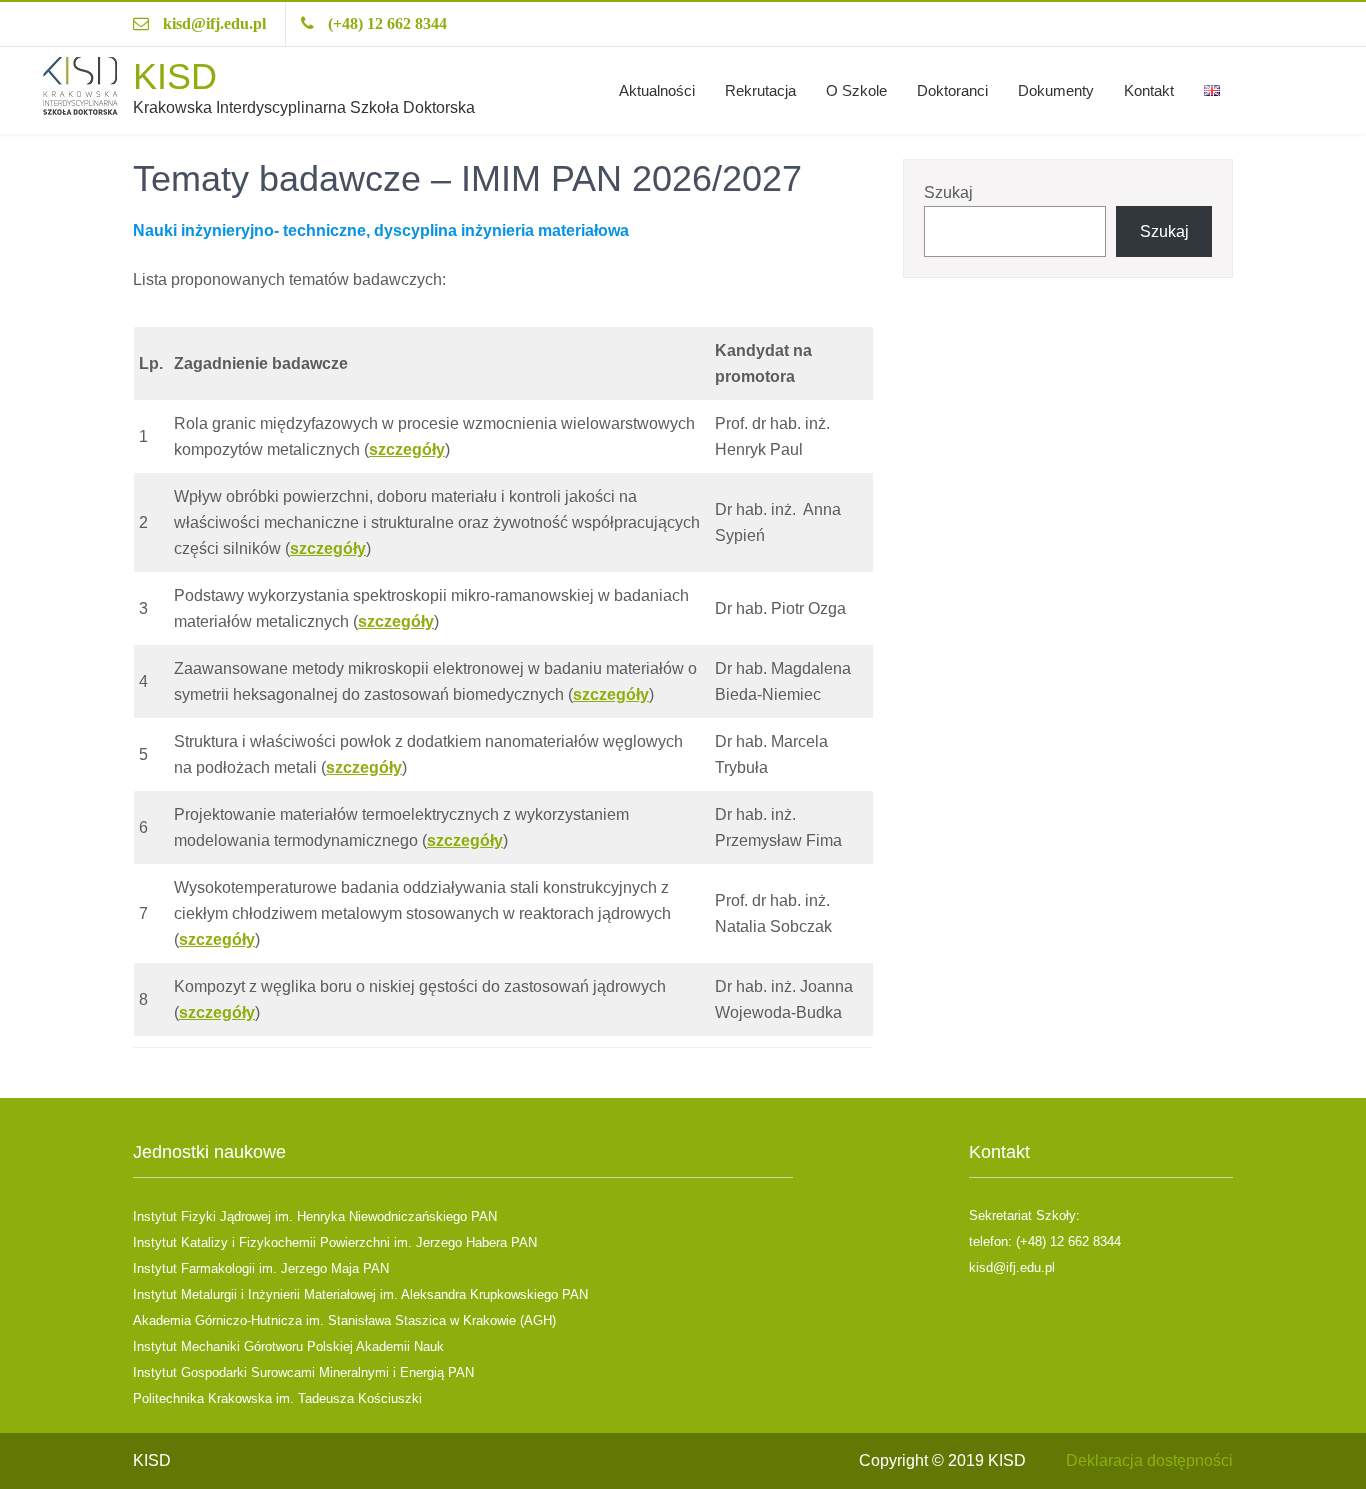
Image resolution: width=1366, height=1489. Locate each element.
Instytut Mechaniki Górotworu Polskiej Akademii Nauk (288, 1346)
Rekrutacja (760, 90)
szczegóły (407, 449)
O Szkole (856, 90)
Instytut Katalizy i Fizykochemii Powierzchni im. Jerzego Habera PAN (335, 1242)
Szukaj (948, 192)
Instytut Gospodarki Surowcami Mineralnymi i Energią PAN (303, 1372)
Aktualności (657, 90)
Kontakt (1149, 90)
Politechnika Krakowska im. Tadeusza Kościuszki (277, 1398)
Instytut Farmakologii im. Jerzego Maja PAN (261, 1268)
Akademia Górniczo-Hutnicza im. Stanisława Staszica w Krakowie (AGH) (344, 1320)
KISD (175, 76)
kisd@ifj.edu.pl (214, 23)
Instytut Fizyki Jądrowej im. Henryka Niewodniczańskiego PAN (315, 1216)
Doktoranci (952, 90)
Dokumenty (1056, 90)
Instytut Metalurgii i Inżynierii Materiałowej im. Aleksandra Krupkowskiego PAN (360, 1294)
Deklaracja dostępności (1149, 1460)
